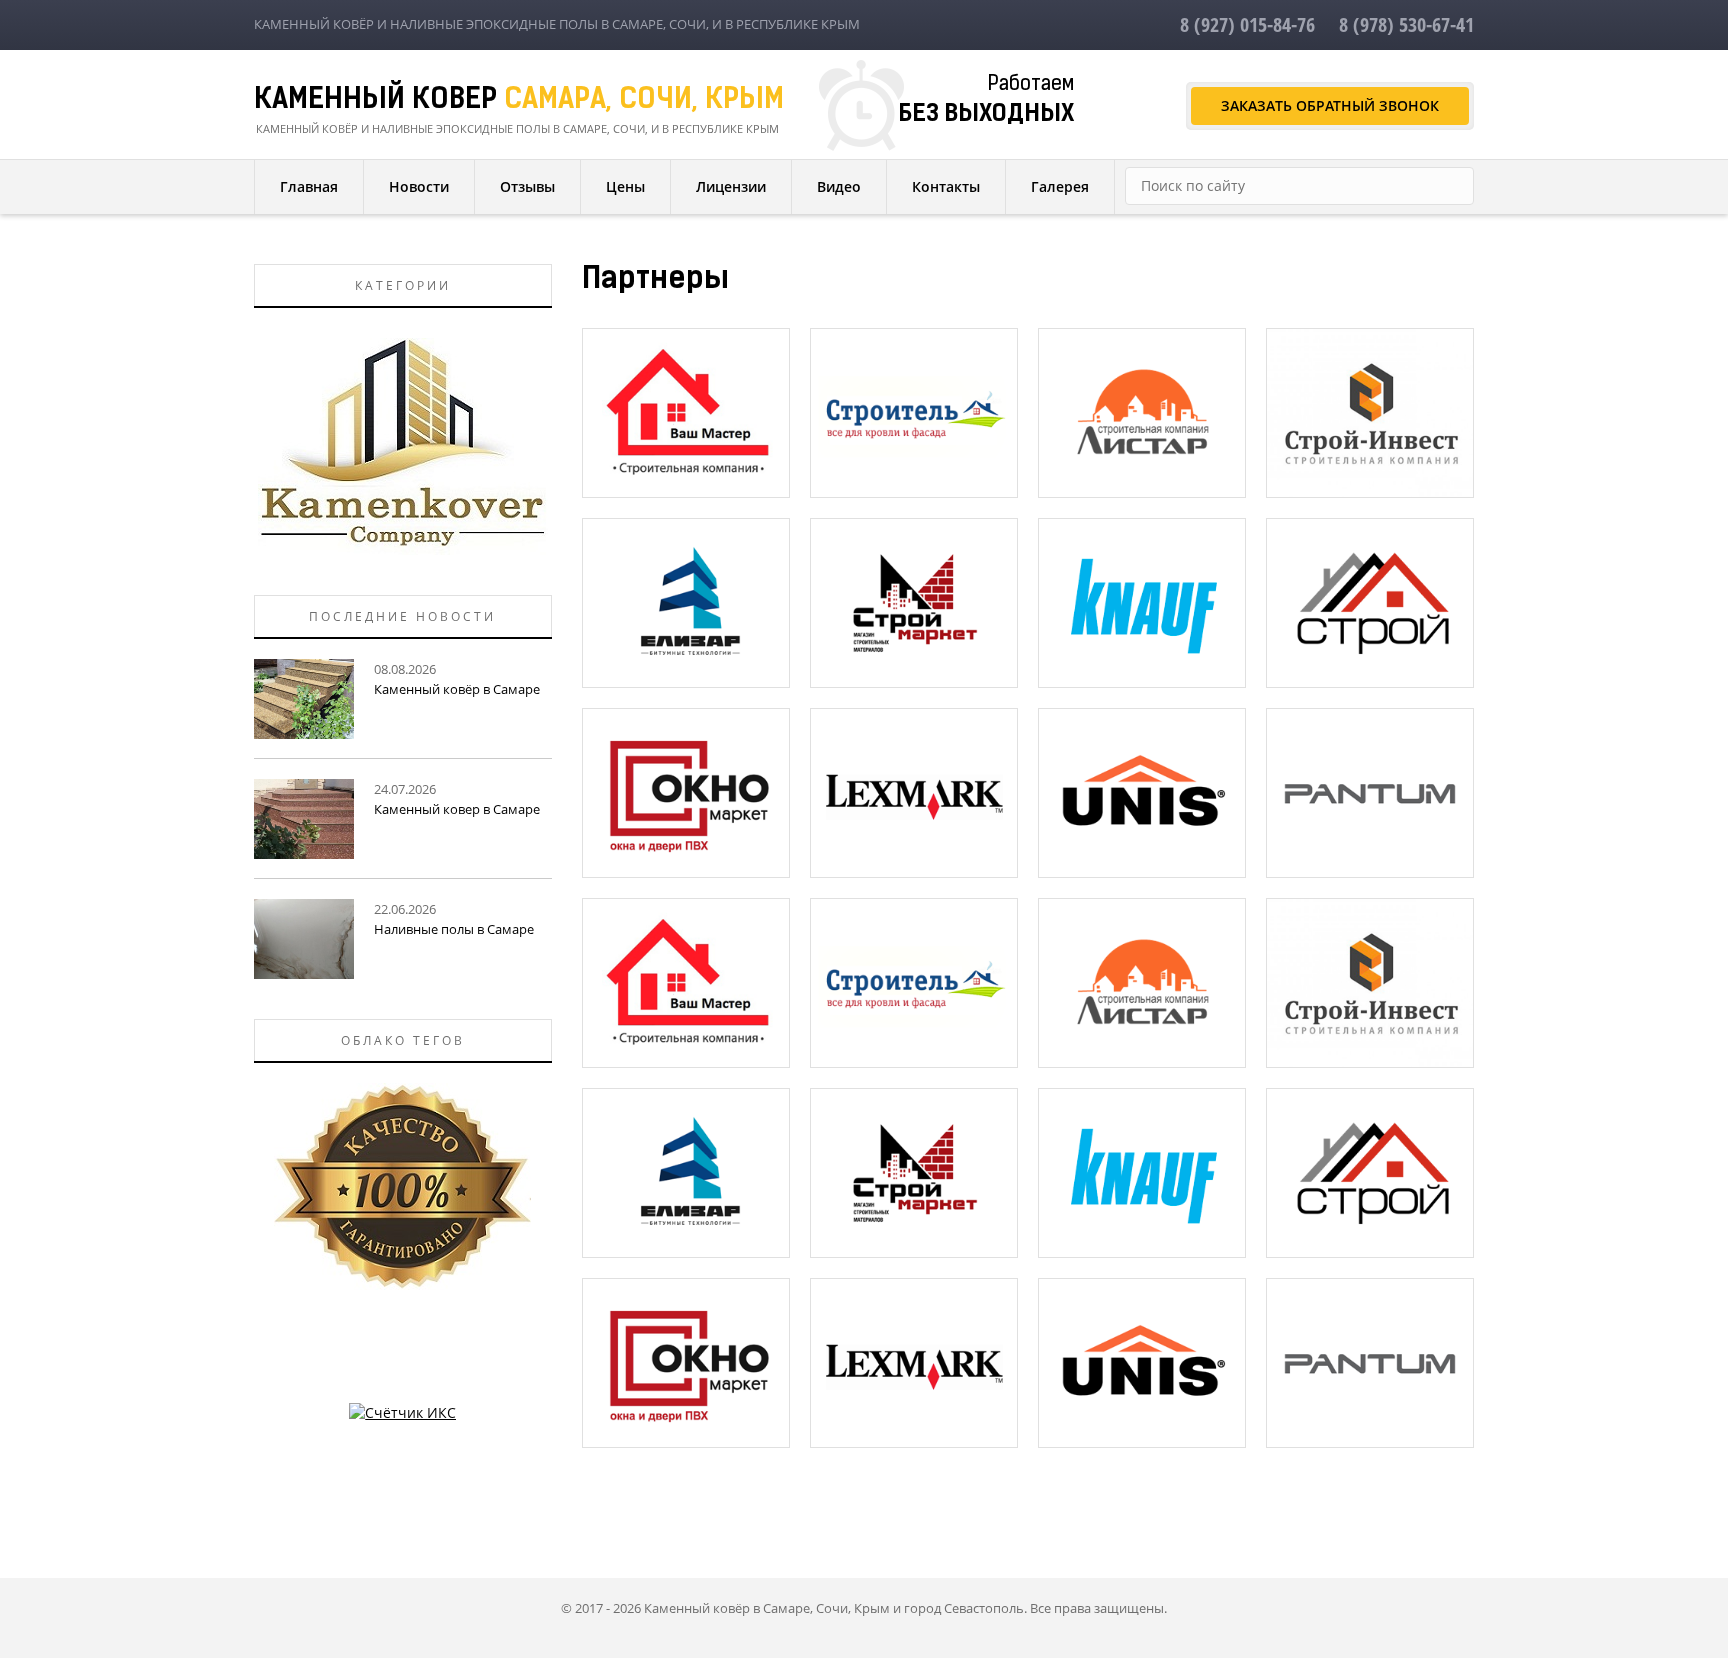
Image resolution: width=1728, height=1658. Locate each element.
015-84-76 (1247, 24)
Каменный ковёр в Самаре (457, 689)
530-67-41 (1406, 24)
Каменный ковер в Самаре (457, 809)
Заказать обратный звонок (1330, 105)
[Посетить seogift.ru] (402, 1411)
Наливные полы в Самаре (454, 929)
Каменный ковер (519, 101)
